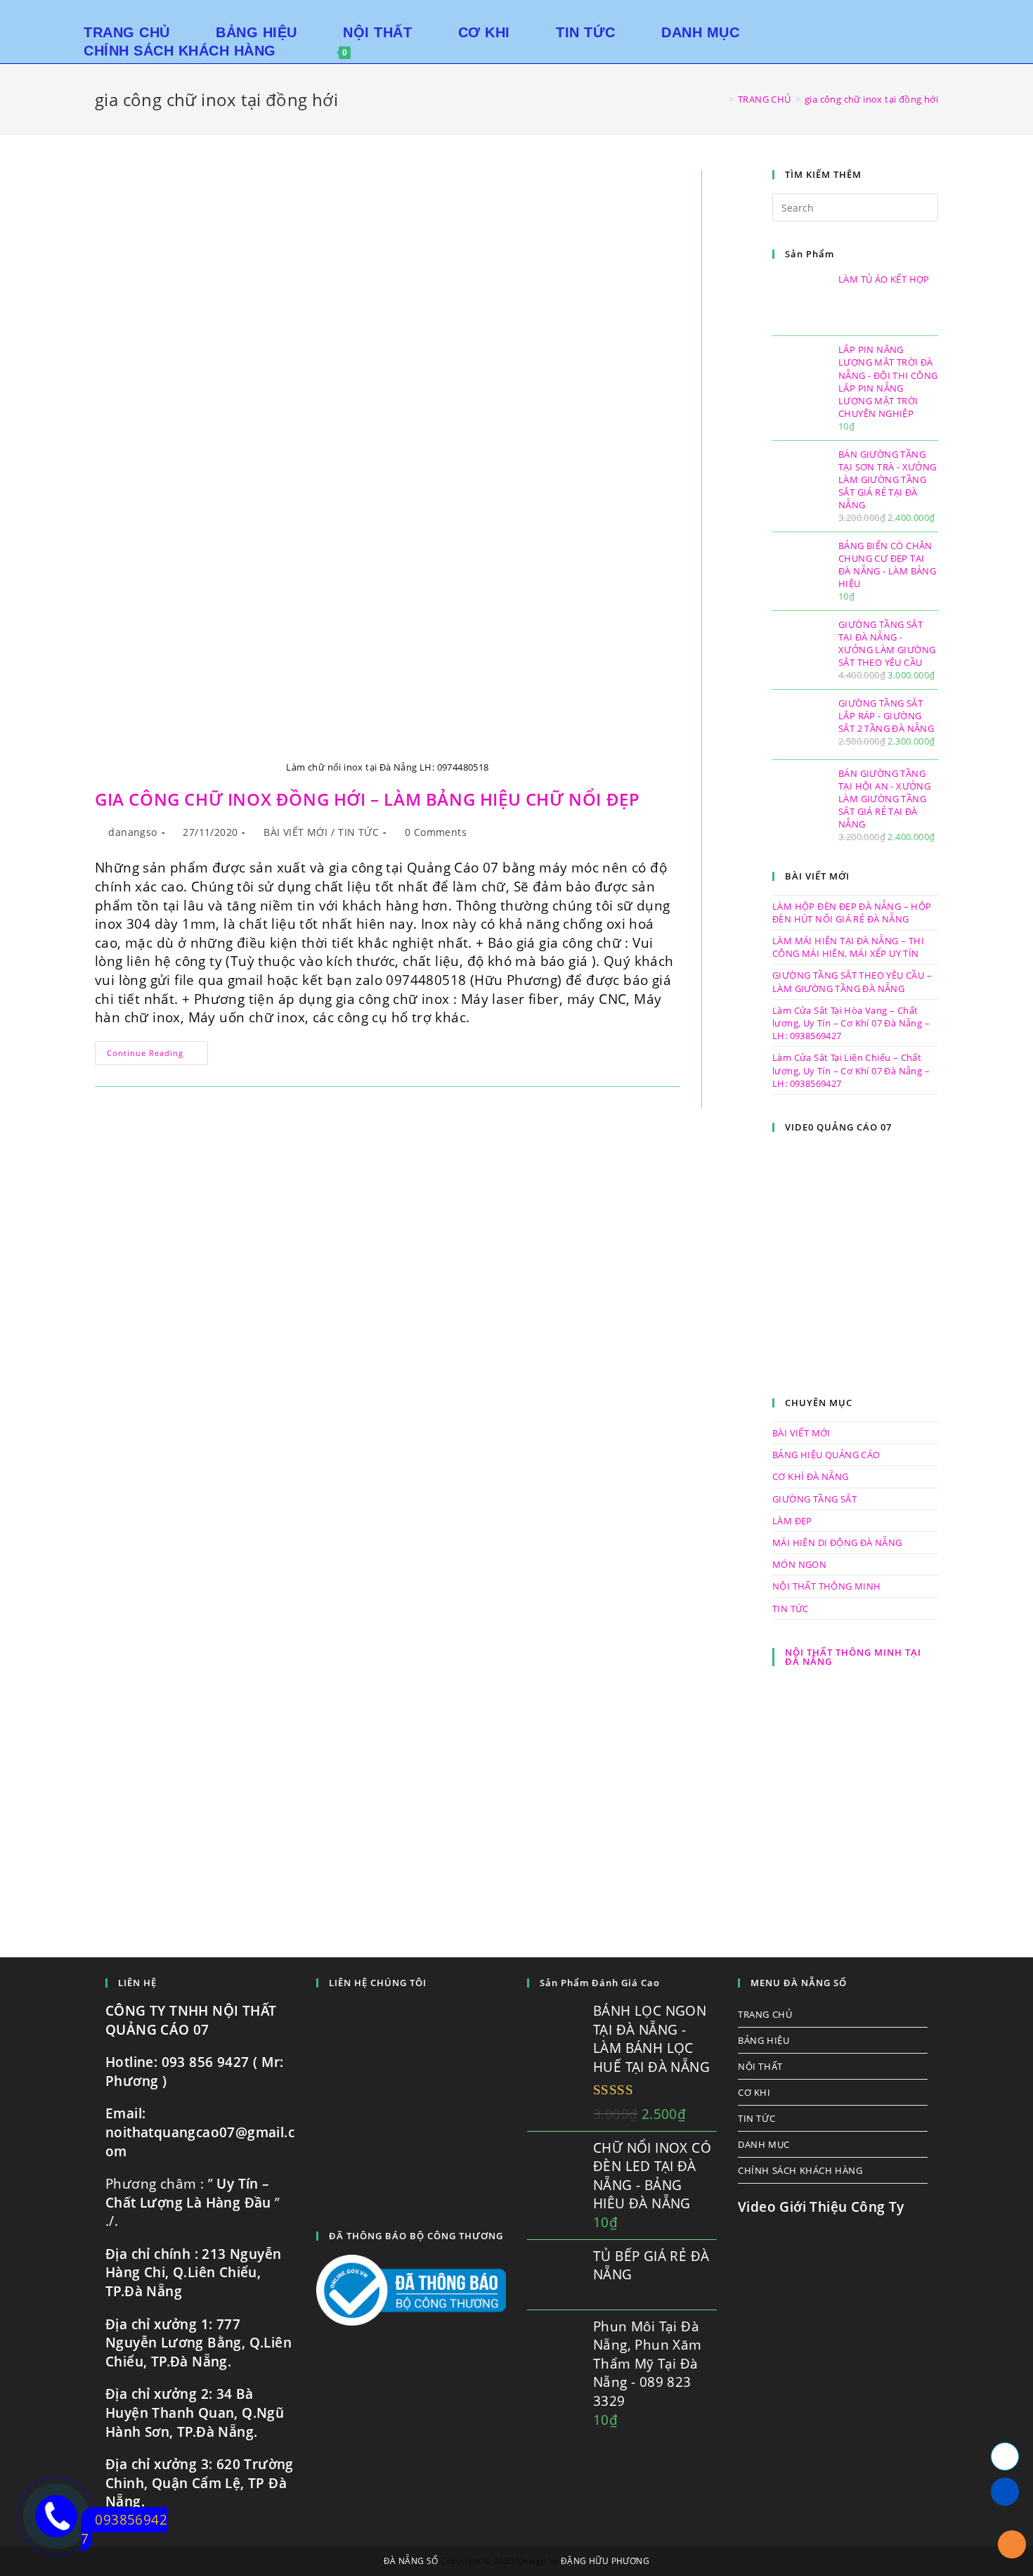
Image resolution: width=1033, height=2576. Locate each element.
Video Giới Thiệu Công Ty (821, 2207)
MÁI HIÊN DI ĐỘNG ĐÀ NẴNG (837, 1543)
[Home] (720, 99)
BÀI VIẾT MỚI (295, 832)
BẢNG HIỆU (764, 2040)
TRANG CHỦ (765, 2014)
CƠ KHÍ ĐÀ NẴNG (811, 1476)
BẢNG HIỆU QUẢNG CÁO (826, 1455)
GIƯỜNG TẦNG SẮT (814, 1499)
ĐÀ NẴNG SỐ (411, 2561)
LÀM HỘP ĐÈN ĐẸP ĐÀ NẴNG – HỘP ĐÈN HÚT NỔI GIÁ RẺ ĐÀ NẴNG (852, 913)
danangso (132, 832)
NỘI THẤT (760, 2066)
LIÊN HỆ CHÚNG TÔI (378, 1983)
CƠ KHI (754, 2092)
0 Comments (436, 832)
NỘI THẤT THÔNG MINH (827, 1586)
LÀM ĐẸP (792, 1521)
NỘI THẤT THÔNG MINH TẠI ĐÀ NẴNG (853, 1657)
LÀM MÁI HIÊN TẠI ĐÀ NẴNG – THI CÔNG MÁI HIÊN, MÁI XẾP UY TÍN (848, 947)
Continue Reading (157, 1056)
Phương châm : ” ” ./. (193, 2202)
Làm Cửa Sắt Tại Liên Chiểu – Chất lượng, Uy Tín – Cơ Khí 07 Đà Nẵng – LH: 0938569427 (851, 1070)
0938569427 (124, 2529)
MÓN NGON (799, 1564)
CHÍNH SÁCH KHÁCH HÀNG (800, 2170)
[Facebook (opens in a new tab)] (958, 14)
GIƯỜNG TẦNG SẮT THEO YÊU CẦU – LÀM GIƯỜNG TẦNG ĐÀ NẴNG (852, 981)
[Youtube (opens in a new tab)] (979, 14)
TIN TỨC (358, 832)
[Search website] (383, 51)
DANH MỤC (764, 2144)
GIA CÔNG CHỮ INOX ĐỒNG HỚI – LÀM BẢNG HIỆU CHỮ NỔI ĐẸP (367, 799)
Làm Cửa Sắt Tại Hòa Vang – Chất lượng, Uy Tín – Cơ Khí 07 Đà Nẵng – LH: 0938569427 (851, 1023)
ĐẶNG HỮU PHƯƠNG (605, 2561)
